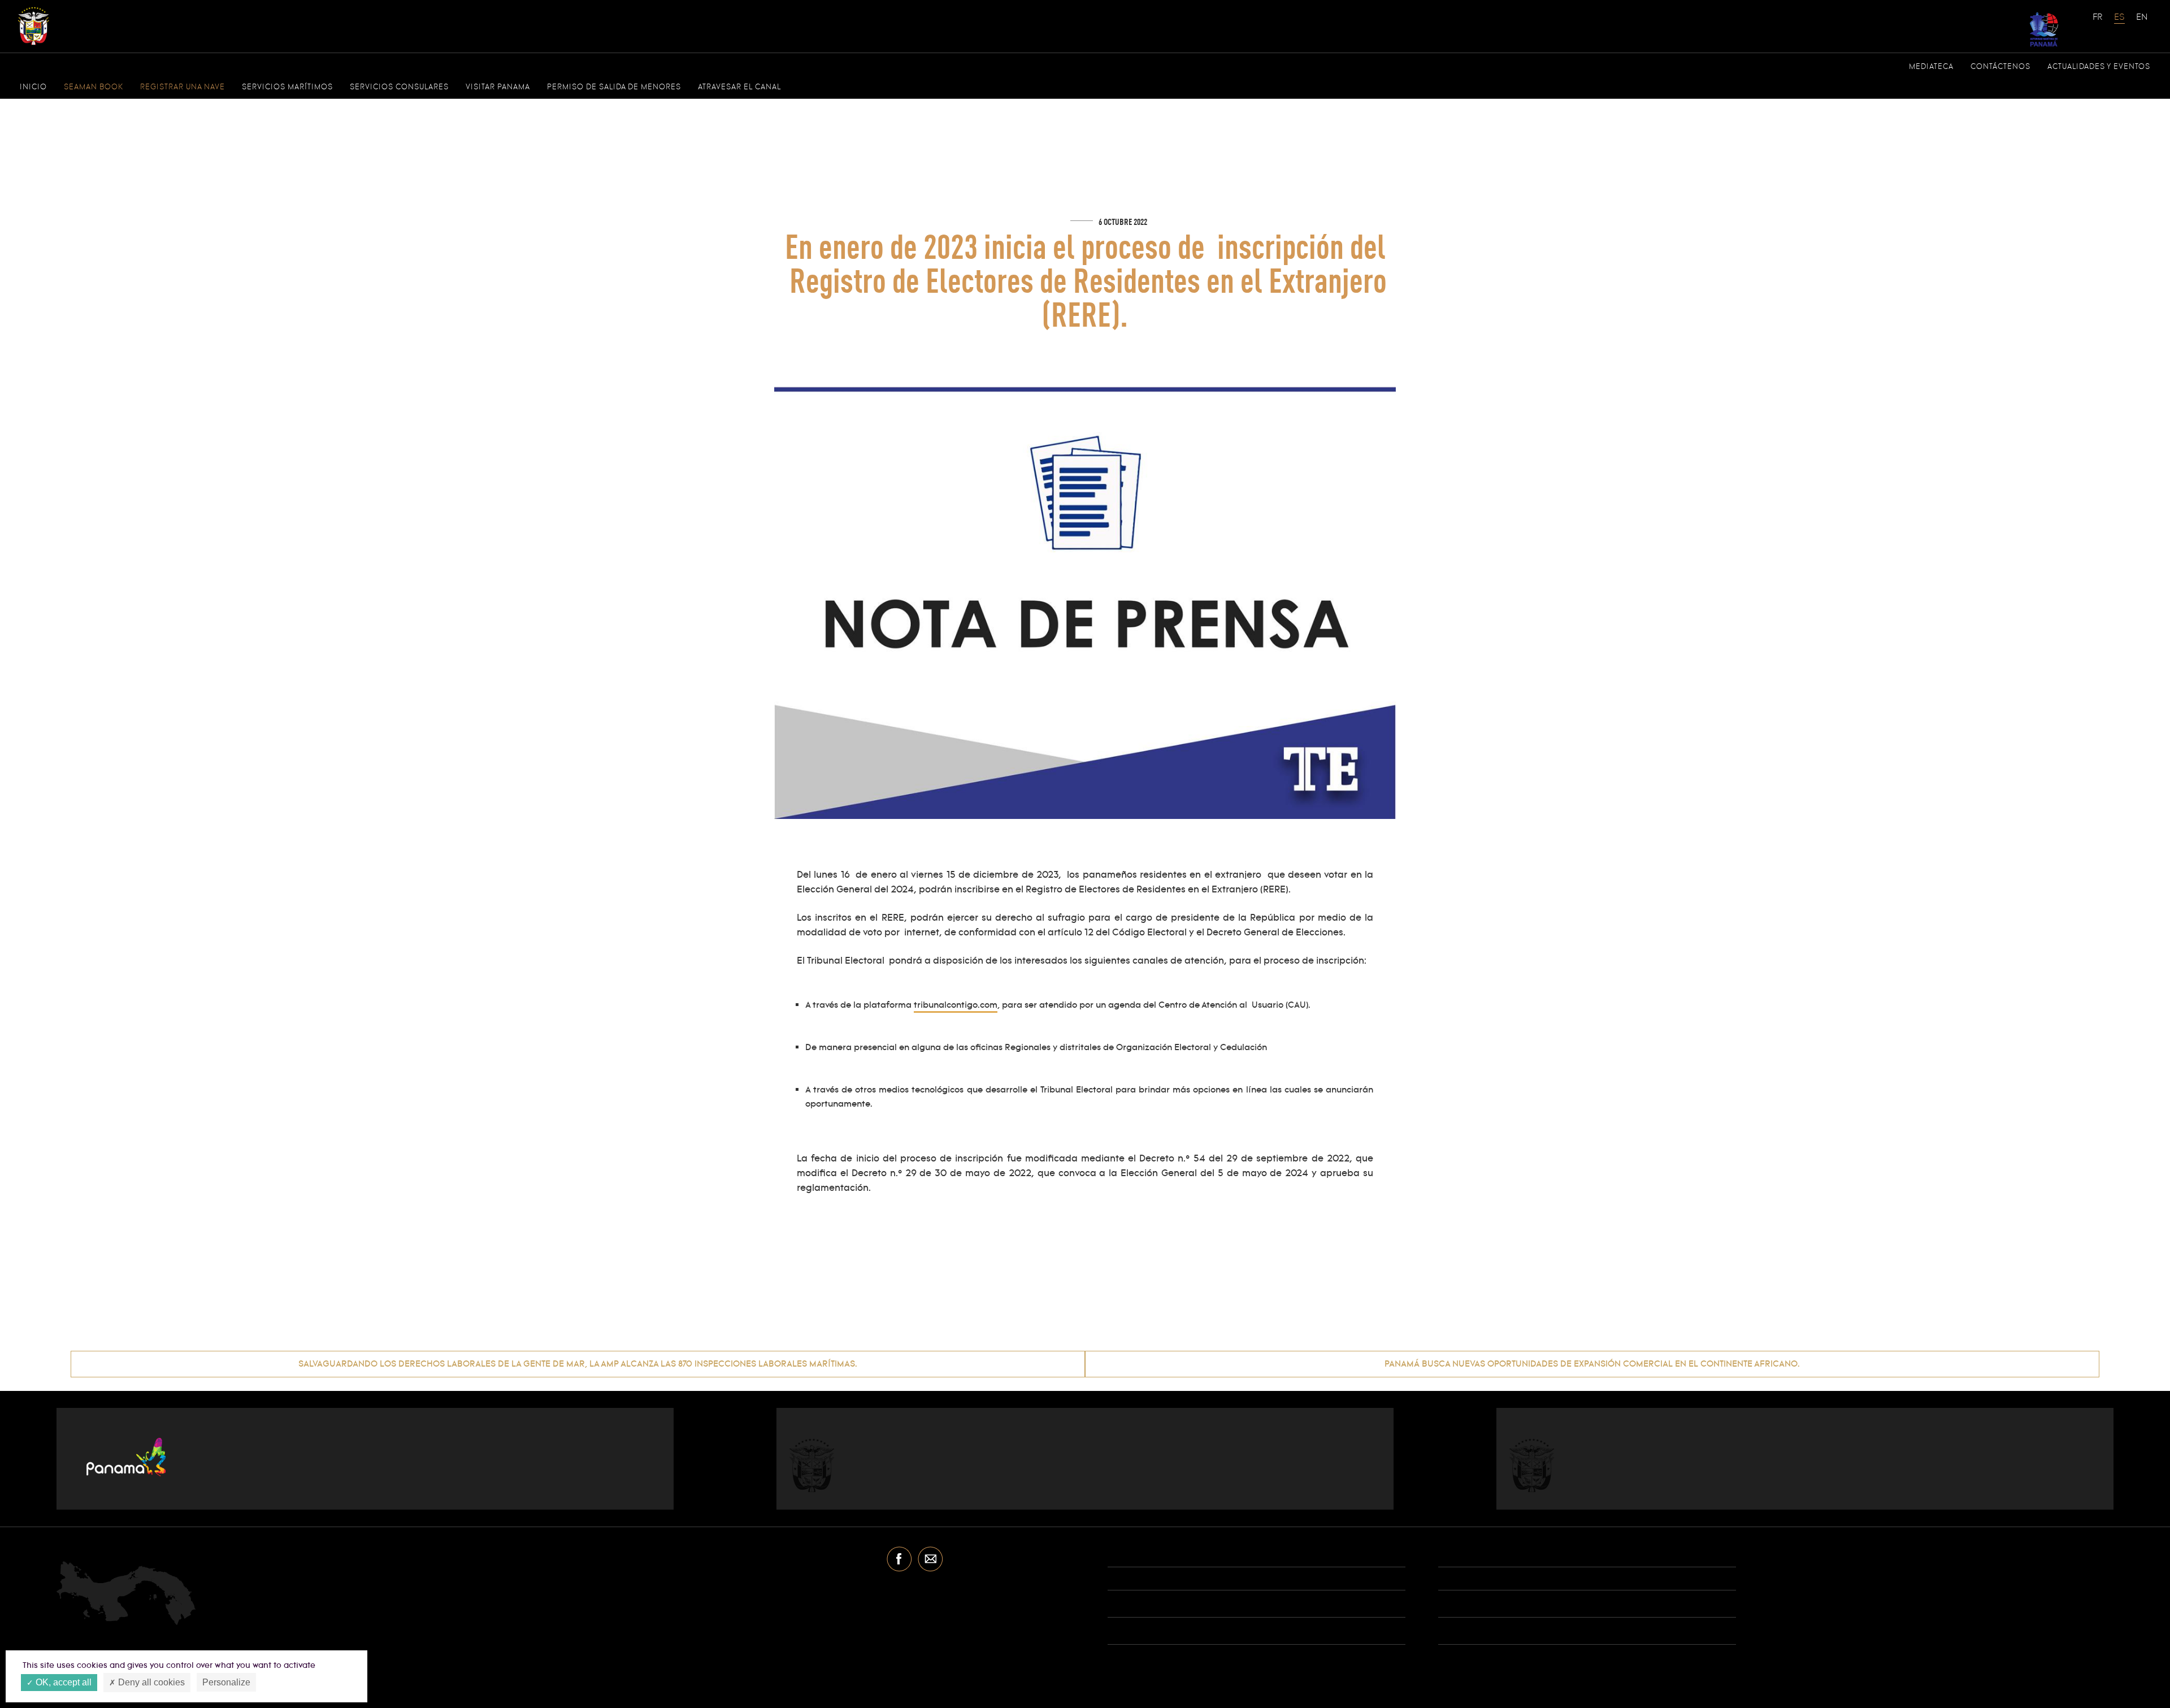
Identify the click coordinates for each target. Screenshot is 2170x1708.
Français (2098, 23)
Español (2120, 23)
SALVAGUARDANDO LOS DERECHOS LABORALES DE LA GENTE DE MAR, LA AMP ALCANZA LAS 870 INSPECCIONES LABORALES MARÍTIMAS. (578, 1364)
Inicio (33, 87)
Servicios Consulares (399, 87)
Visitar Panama (498, 87)
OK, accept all (62, 1682)
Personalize (226, 1682)
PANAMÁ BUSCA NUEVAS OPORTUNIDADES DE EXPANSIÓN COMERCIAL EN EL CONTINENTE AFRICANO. (1592, 1364)
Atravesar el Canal (739, 87)
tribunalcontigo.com (956, 1005)
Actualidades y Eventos (2099, 67)
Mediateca (1931, 67)
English (2142, 23)
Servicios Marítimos (287, 87)
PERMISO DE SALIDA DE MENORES (614, 87)
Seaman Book (94, 87)
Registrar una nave (183, 87)
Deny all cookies (150, 1682)
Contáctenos (2000, 67)
